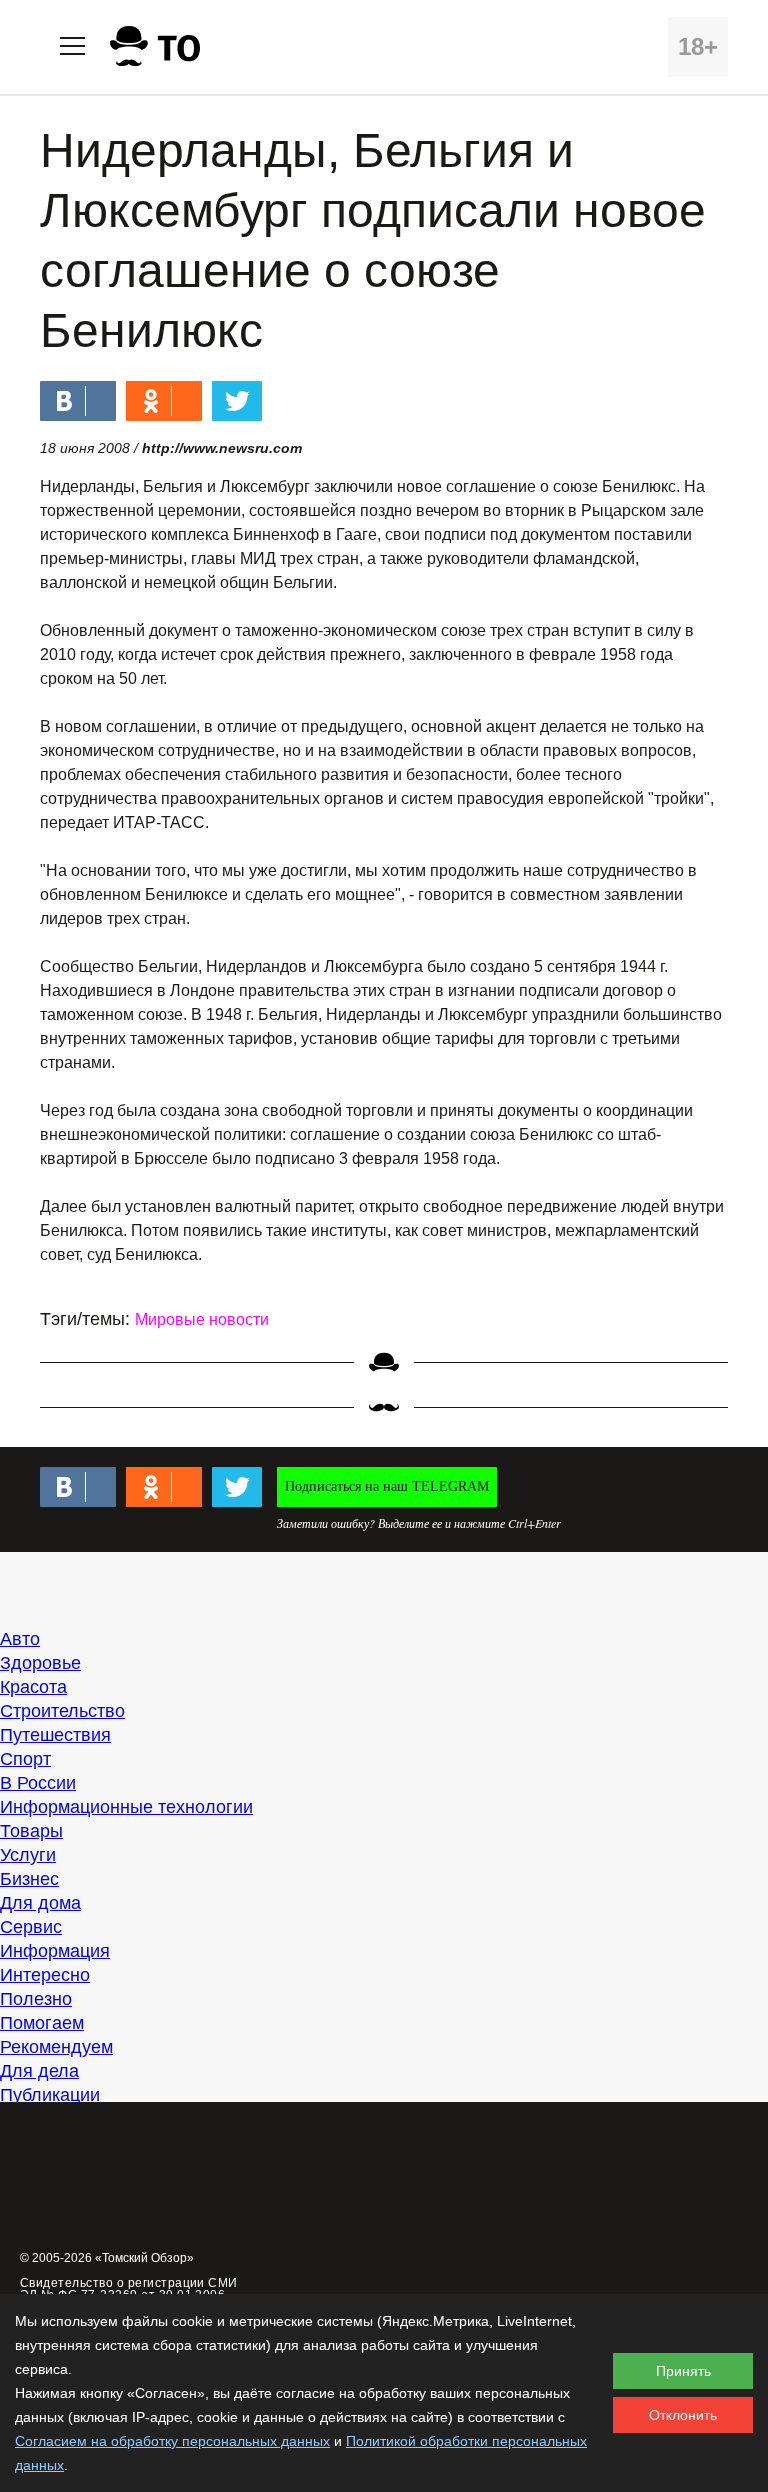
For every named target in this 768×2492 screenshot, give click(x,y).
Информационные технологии (126, 1807)
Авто (20, 1639)
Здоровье (40, 1663)
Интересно (45, 1975)
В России (38, 1783)
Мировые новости (202, 1319)
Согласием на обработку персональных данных (172, 2441)
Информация (55, 1951)
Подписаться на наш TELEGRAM (387, 1486)
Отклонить (683, 2415)
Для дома (40, 1903)
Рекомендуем (56, 2047)
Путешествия (55, 1735)
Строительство (62, 1711)
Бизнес (29, 1879)
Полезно (36, 1999)
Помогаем (42, 2023)
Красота (33, 1687)
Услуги (28, 1855)
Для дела (39, 2071)
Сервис (31, 1927)
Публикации (50, 2095)
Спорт (25, 1759)
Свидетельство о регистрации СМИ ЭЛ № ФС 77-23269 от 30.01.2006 (129, 2289)
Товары (31, 1831)
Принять (683, 2371)
